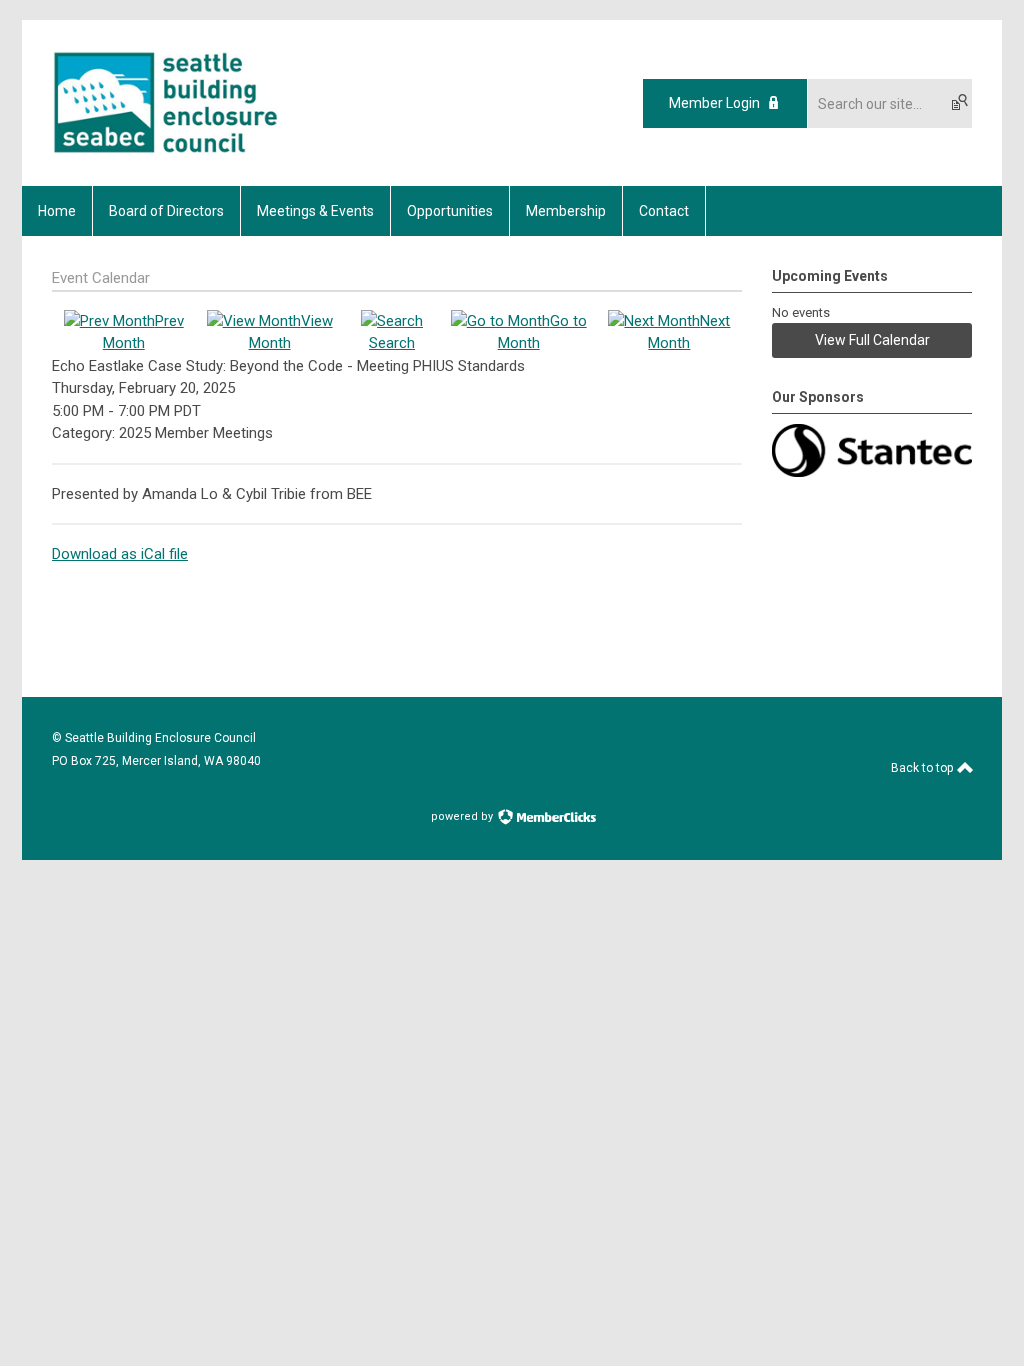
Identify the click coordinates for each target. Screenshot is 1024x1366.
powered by (463, 816)
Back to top (923, 768)
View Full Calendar (872, 340)
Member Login (714, 103)
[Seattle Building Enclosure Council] (165, 151)
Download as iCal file (120, 554)
